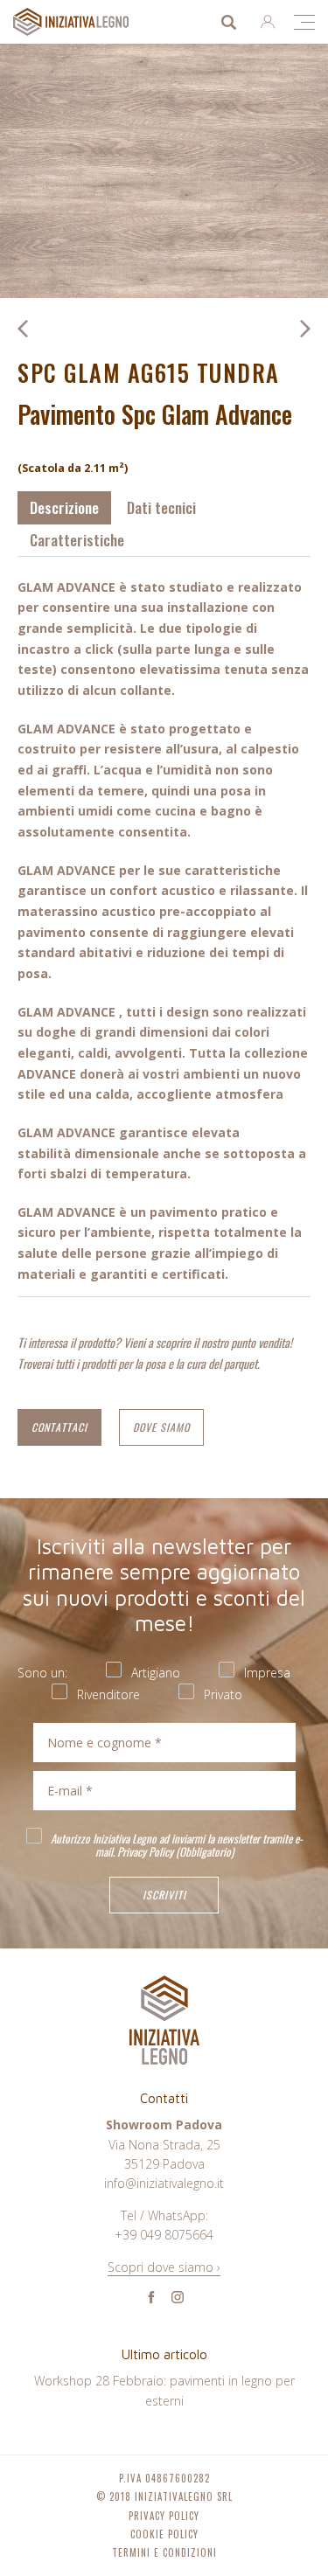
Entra (268, 22)
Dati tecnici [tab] (161, 507)
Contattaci (59, 1427)
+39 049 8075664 (164, 2235)
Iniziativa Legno (88, 22)
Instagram (178, 2297)
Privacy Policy (145, 1851)
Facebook (151, 2297)
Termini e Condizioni (164, 2553)
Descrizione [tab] (64, 507)
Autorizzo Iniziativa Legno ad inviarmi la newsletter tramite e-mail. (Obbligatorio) (175, 1844)
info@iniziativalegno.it (164, 2183)
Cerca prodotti (228, 22)
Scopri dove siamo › (164, 2267)
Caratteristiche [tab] (77, 540)
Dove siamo (161, 1427)
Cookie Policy (164, 2534)
